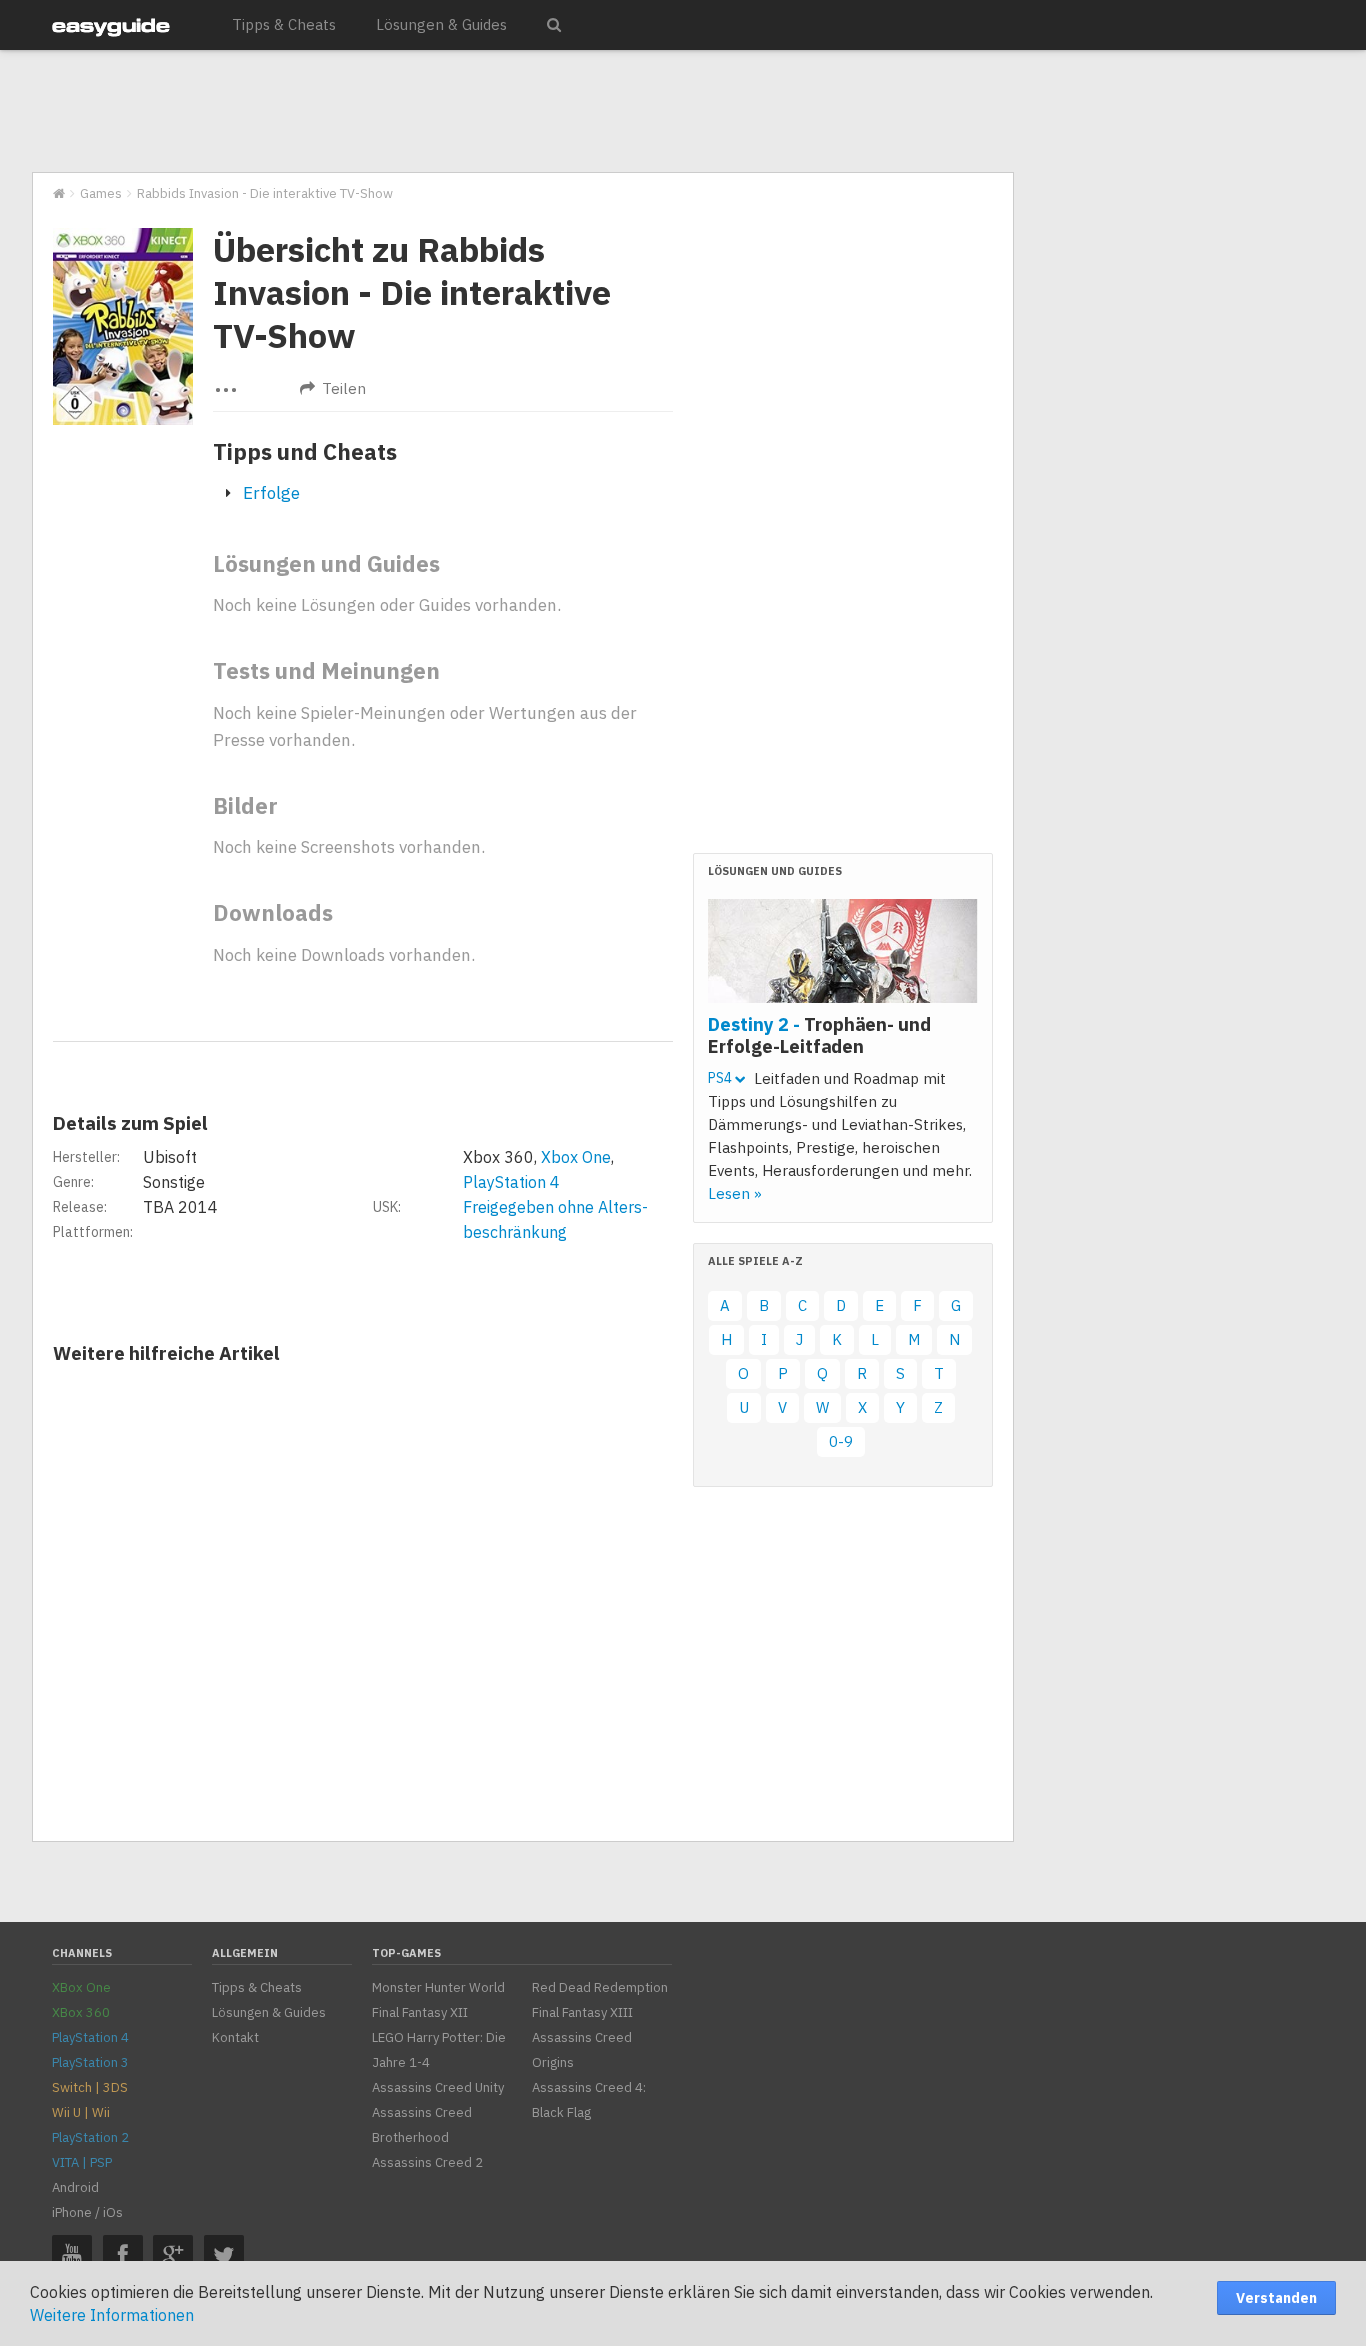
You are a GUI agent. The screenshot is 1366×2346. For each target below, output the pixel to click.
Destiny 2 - (819, 1035)
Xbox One (576, 1157)
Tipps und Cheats (305, 451)
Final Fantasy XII (420, 2012)
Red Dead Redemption (600, 1987)
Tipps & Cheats (284, 24)
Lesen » (735, 1193)
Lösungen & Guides (441, 24)
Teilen (342, 388)
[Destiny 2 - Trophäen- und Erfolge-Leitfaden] (843, 954)
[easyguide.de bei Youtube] (72, 2255)
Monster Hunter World (438, 1987)
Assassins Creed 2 (427, 2162)
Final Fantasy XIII (582, 2012)
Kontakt (235, 2037)
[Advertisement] (522, 112)
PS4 (721, 1078)
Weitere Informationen (112, 2315)
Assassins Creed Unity (438, 2087)
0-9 (841, 1441)
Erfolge (271, 493)
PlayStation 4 (511, 1182)
